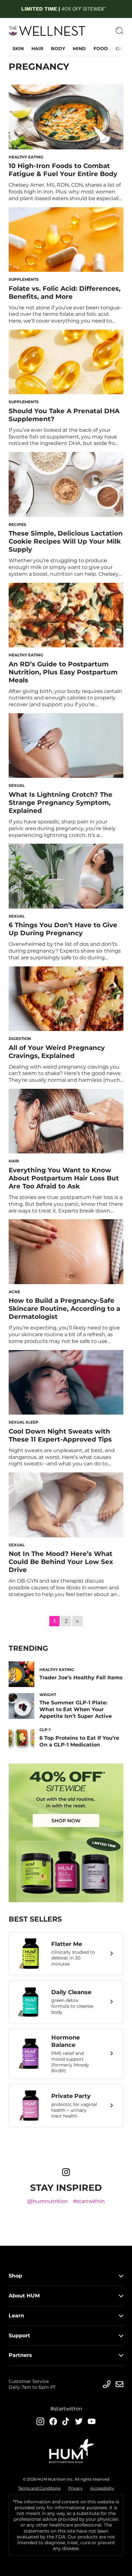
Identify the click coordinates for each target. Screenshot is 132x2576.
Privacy (75, 2488)
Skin (18, 49)
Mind (79, 49)
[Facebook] (53, 2421)
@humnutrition (48, 2201)
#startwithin (89, 2201)
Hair (37, 49)
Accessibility (102, 2488)
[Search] (120, 31)
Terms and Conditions (39, 2488)
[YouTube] (92, 2421)
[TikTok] (66, 2421)
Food (101, 49)
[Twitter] (79, 2421)
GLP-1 (122, 49)
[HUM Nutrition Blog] (66, 9)
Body (58, 49)
